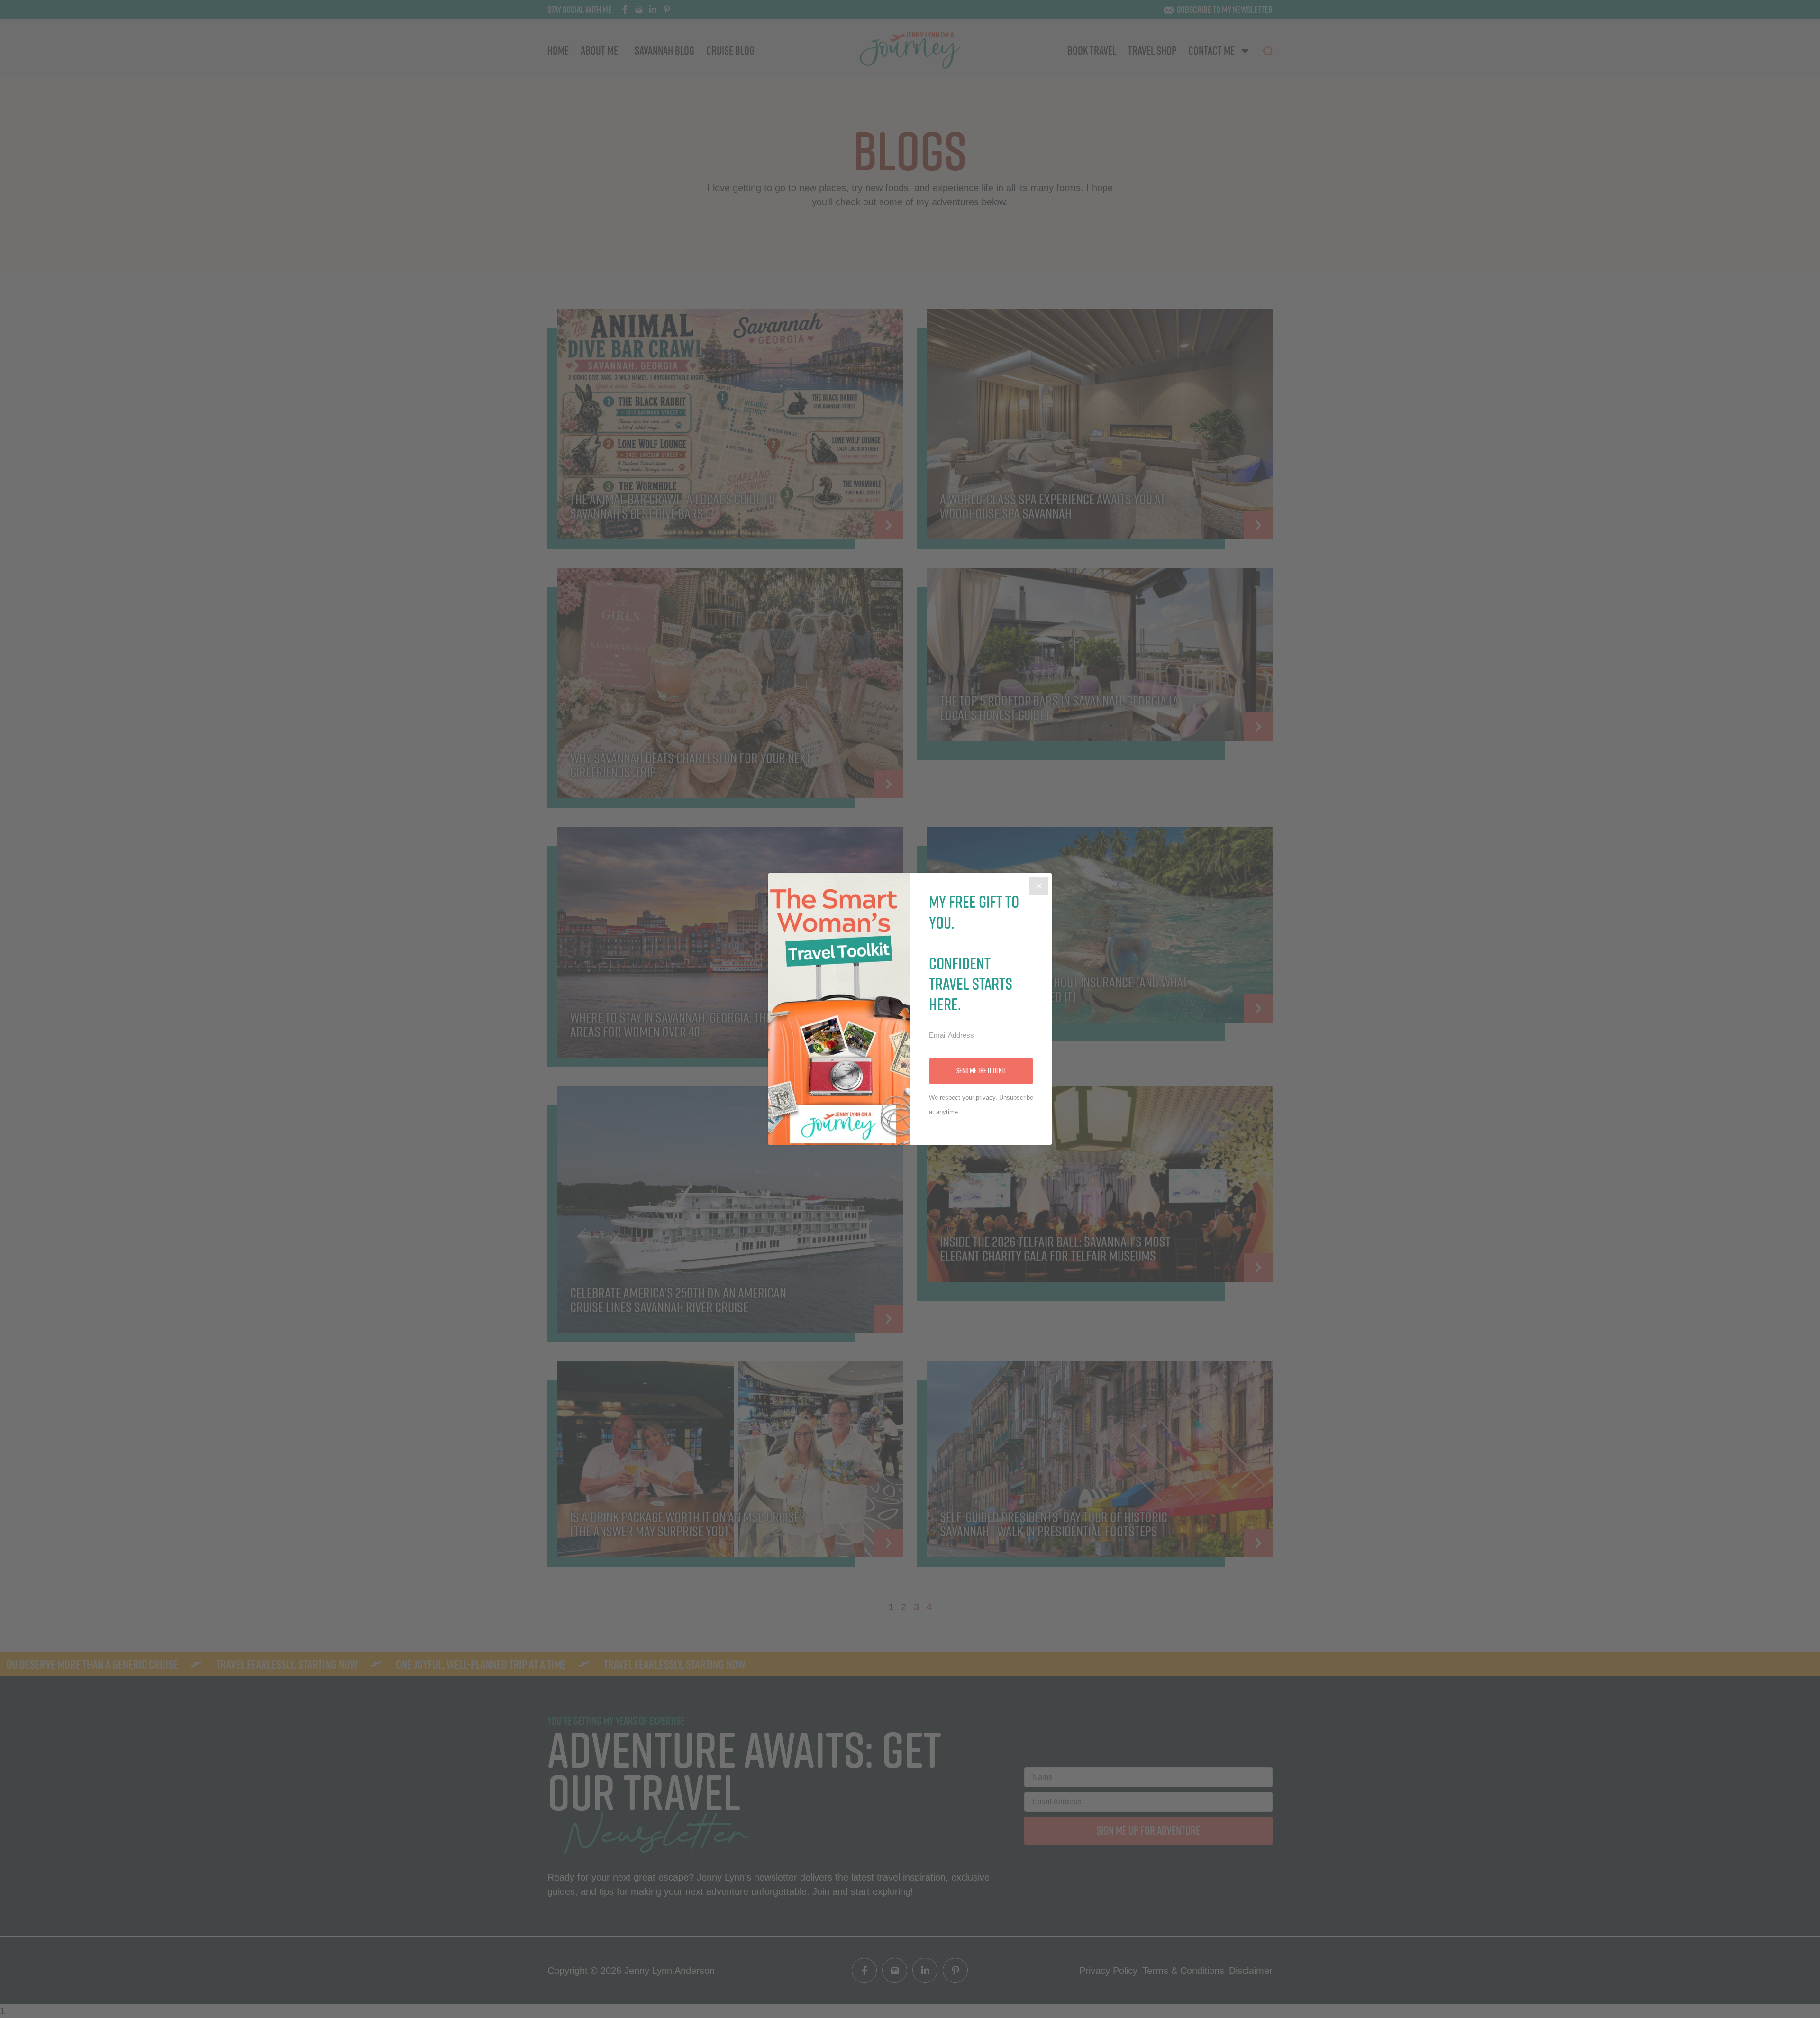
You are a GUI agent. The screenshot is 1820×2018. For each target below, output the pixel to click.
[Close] (1039, 886)
